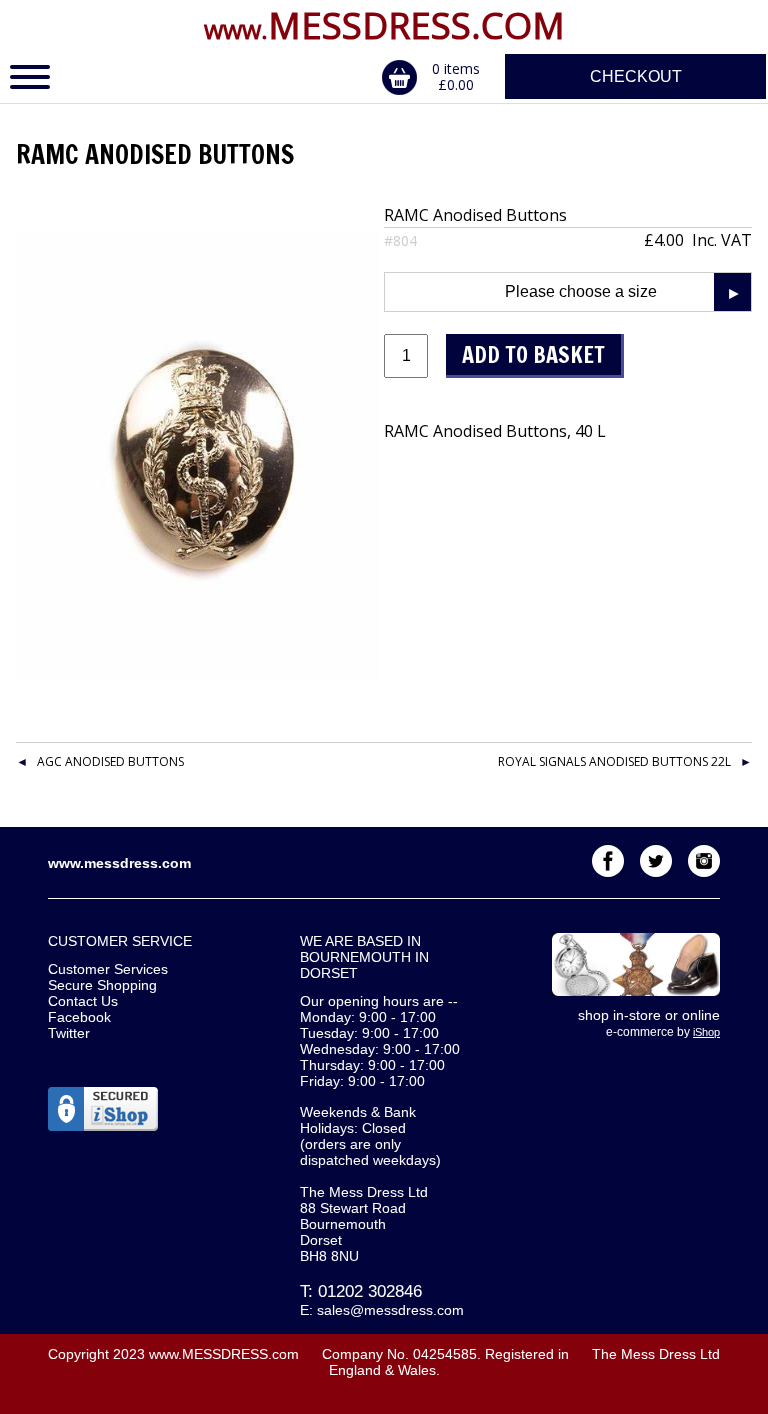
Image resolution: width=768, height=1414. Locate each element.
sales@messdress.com (390, 1310)
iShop (706, 1032)
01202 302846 (370, 1291)
